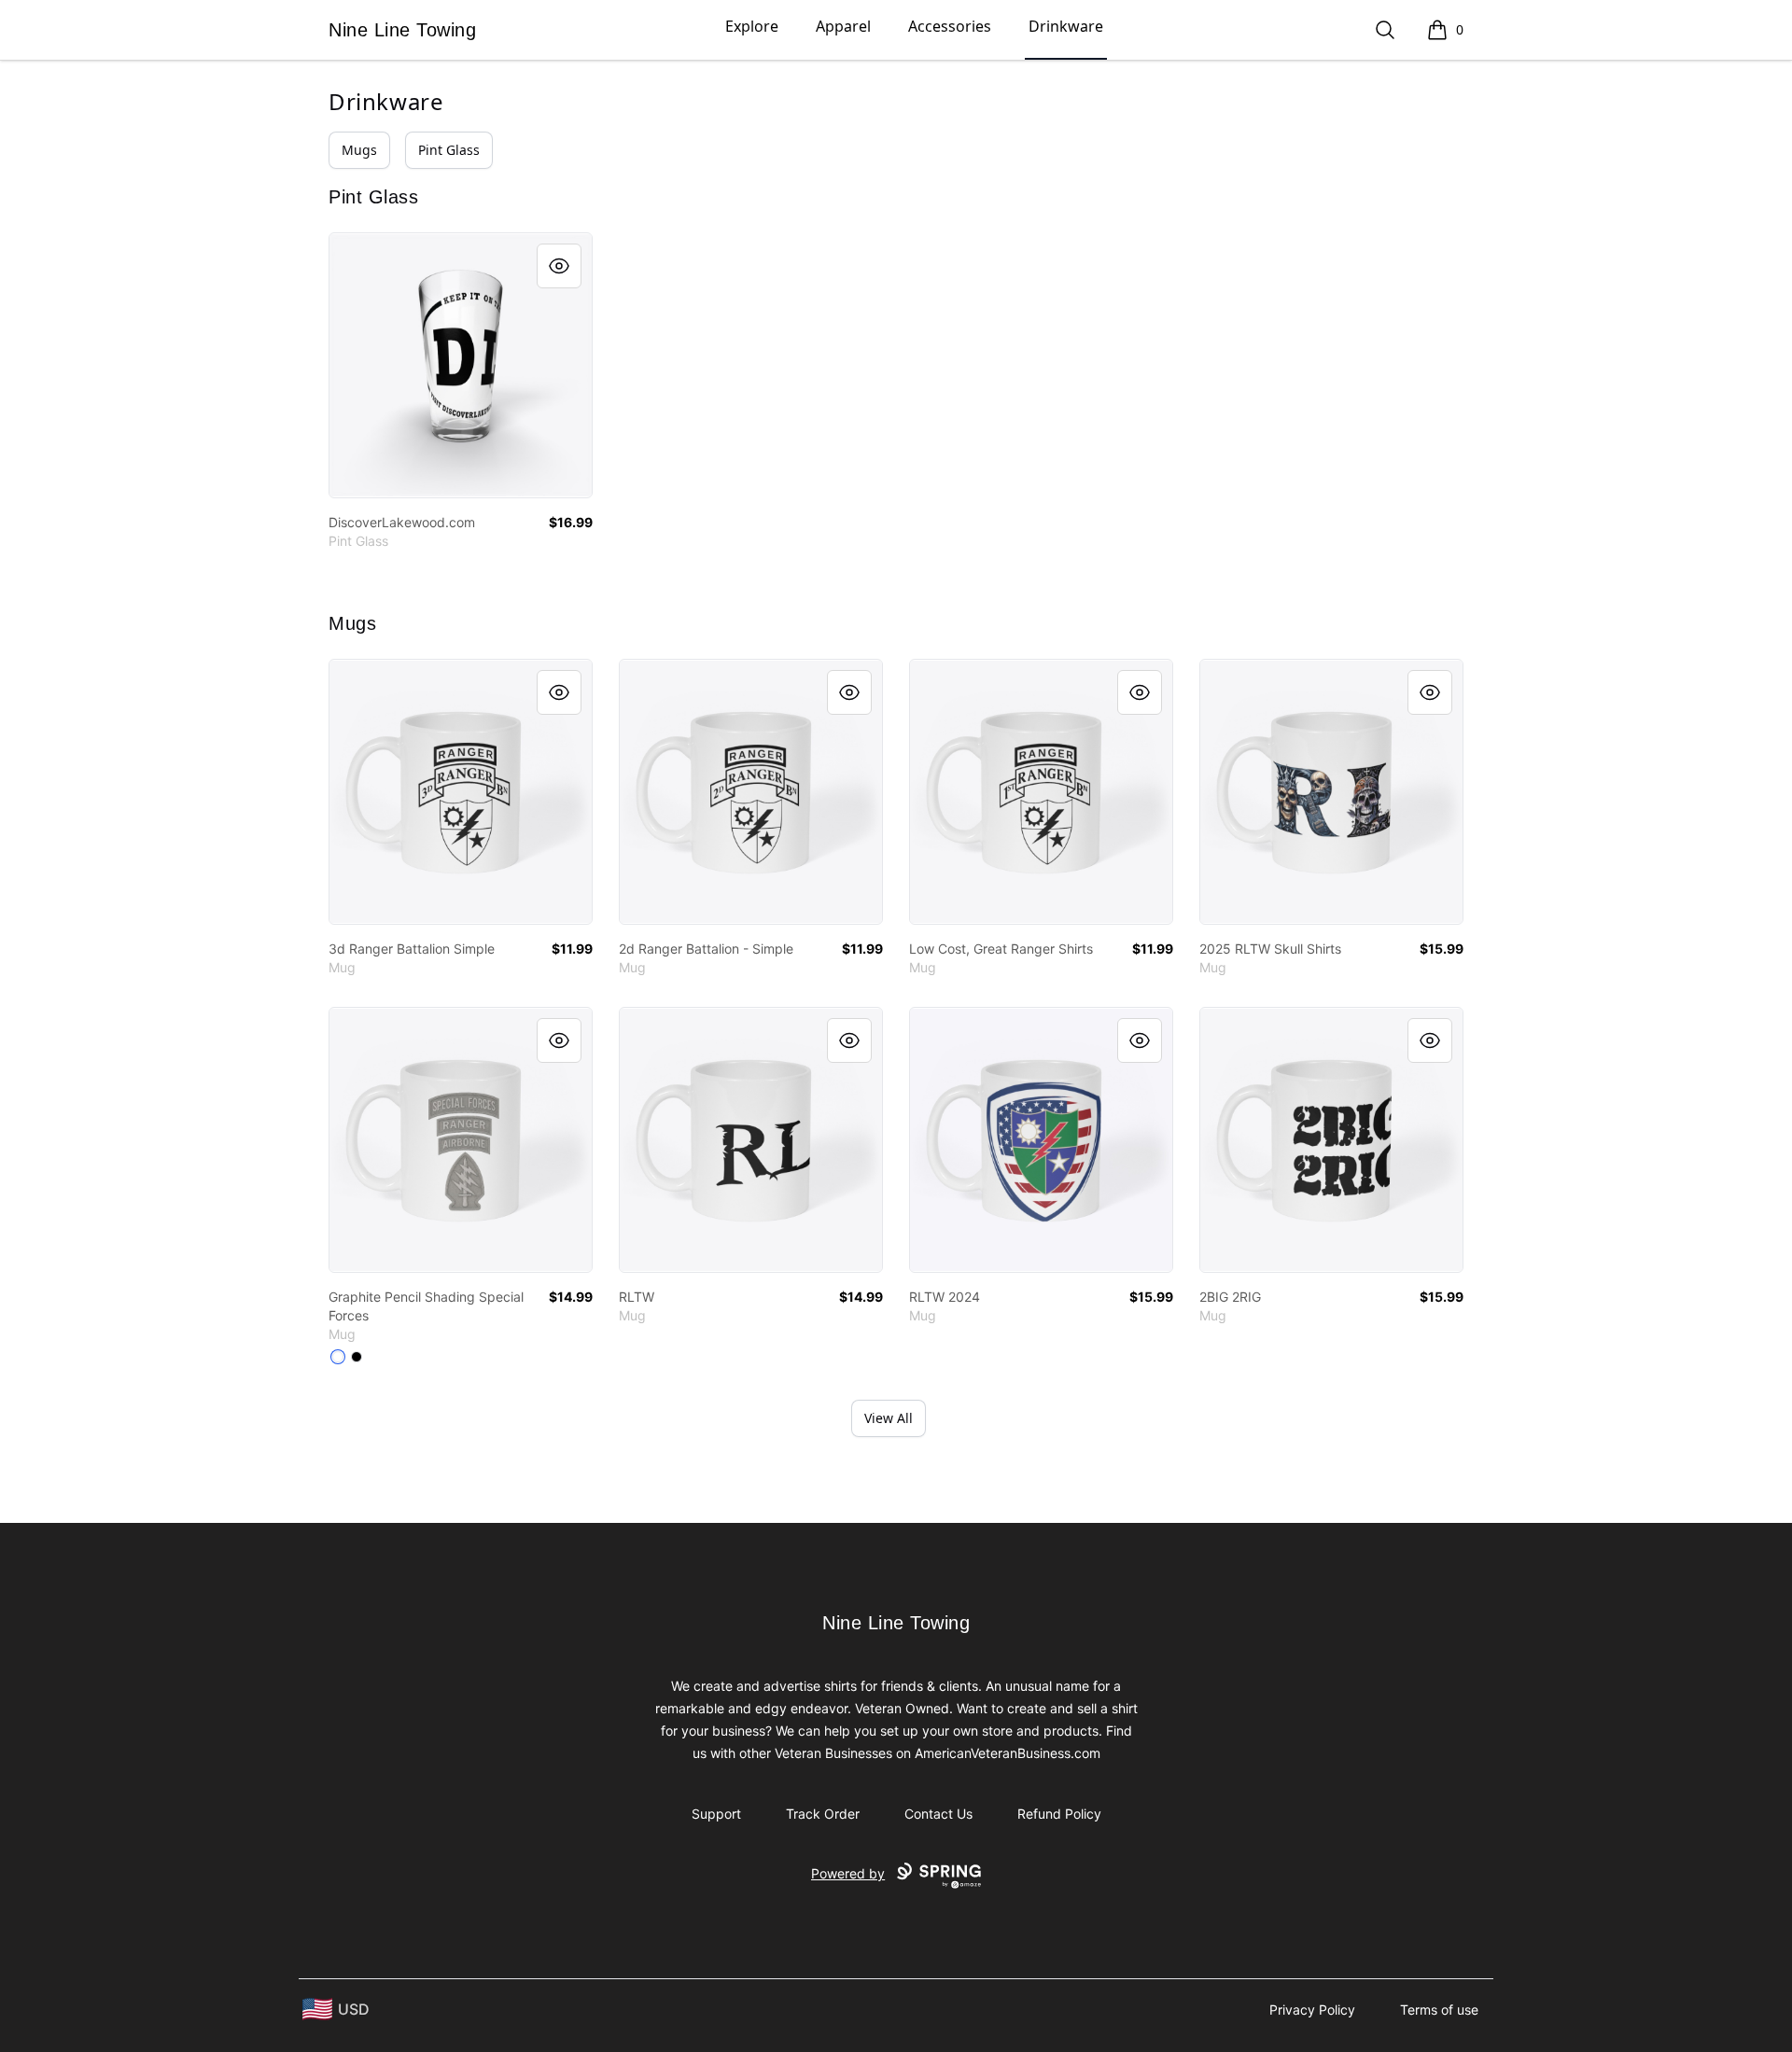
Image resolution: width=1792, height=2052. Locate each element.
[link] (461, 365)
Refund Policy (1059, 1814)
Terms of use (1439, 2010)
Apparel (843, 26)
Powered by (848, 1873)
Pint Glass (449, 150)
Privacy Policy (1312, 2010)
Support (716, 1814)
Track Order (823, 1814)
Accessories (950, 26)
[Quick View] (559, 266)
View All (889, 1418)
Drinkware (1066, 26)
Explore (752, 26)
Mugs (359, 150)
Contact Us (938, 1814)
